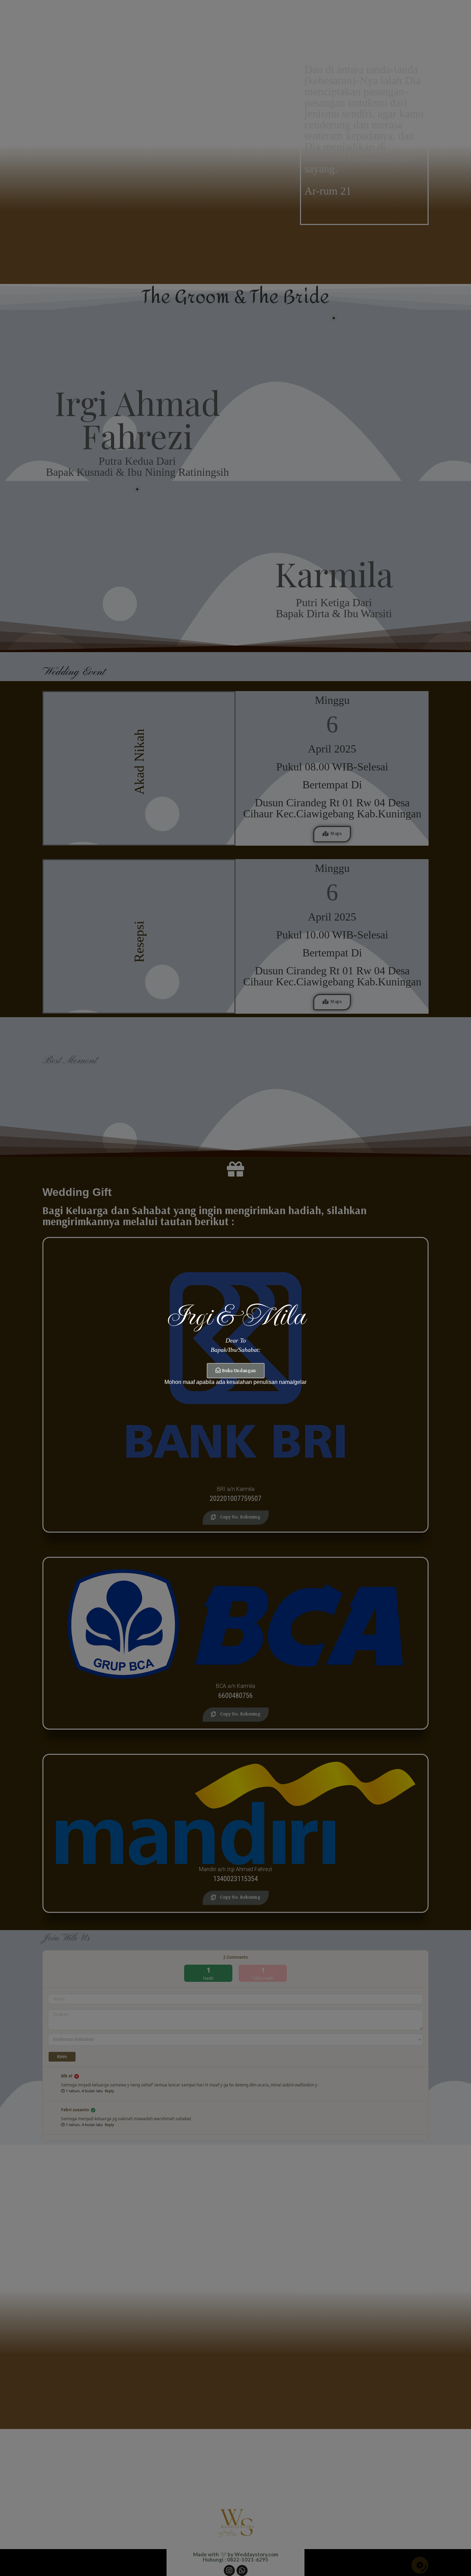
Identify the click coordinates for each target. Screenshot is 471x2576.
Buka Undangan (239, 1371)
